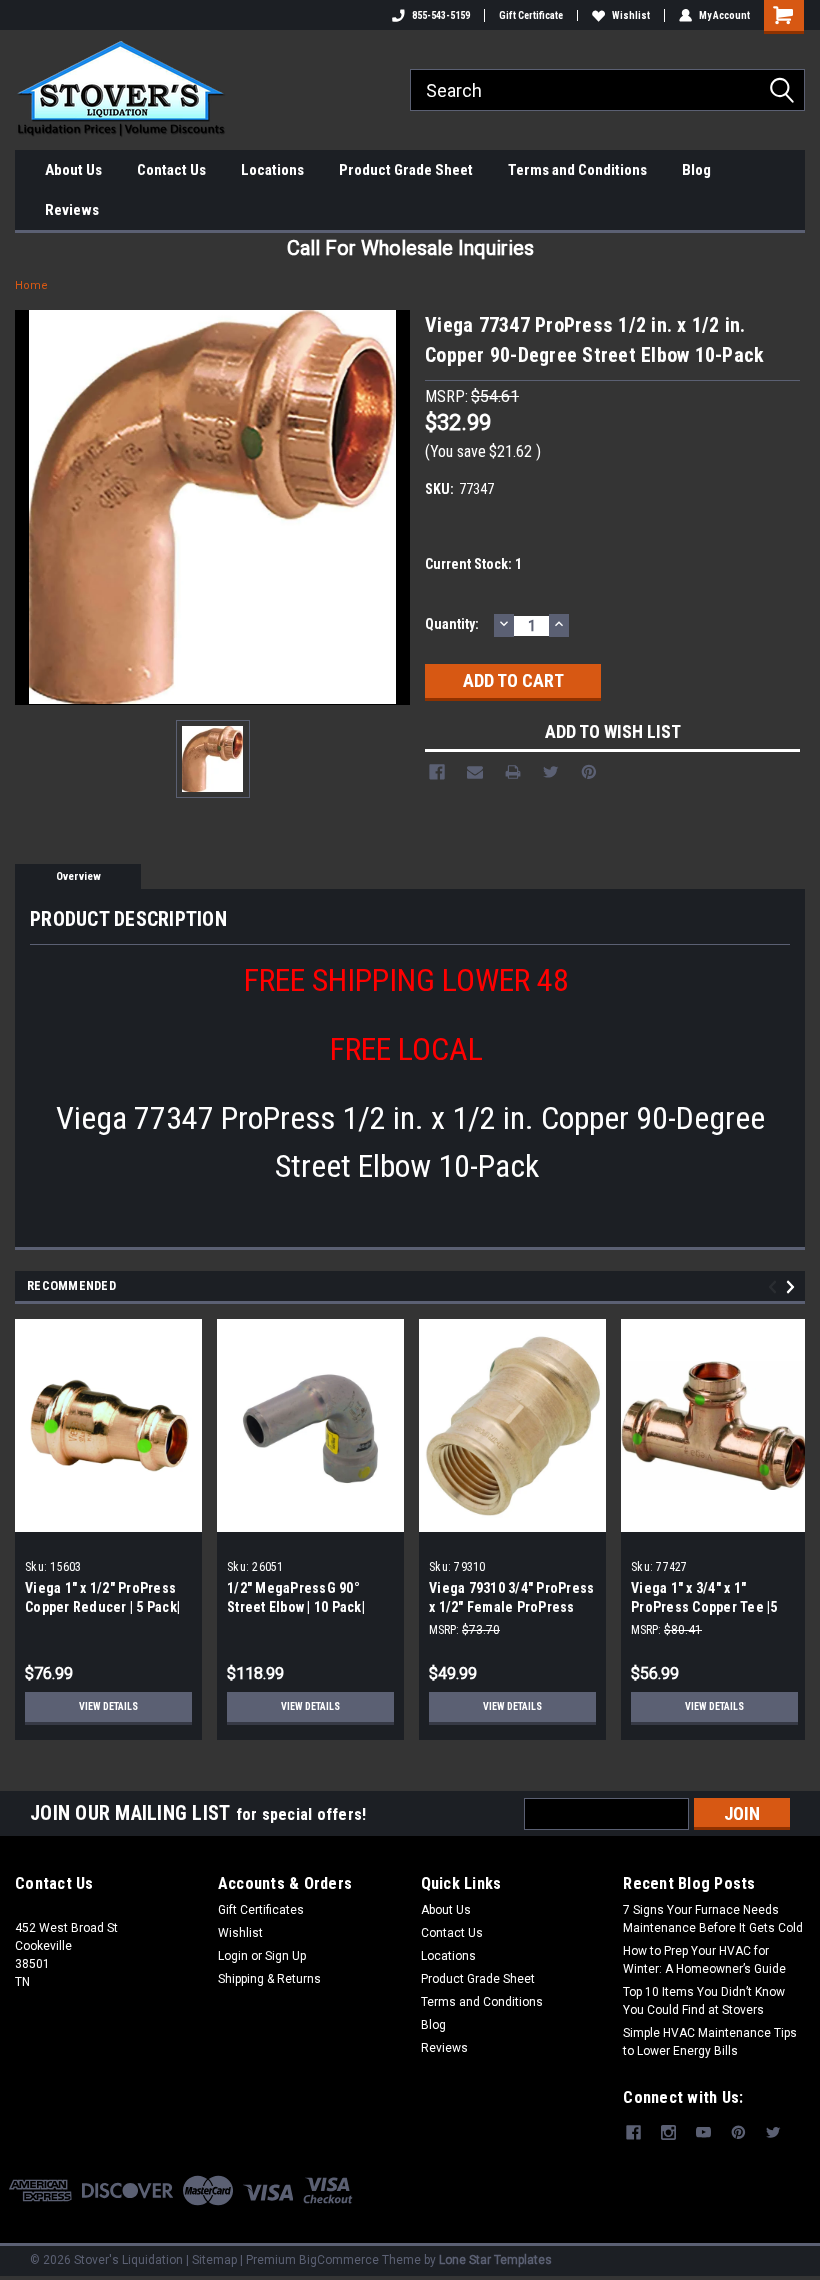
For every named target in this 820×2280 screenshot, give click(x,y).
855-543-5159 (441, 15)
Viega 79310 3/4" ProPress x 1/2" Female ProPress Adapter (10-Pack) (511, 1607)
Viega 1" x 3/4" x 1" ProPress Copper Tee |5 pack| (704, 1607)
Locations (272, 170)
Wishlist (631, 15)
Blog (696, 170)
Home (31, 285)
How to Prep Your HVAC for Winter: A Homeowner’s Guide (704, 1960)
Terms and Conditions (577, 170)
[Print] (513, 772)
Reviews (72, 210)
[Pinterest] (589, 772)
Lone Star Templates (495, 2260)
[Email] (475, 772)
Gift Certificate (531, 15)
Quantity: (452, 624)
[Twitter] (551, 772)
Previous (775, 1287)
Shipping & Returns (269, 1979)
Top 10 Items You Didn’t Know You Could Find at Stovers (704, 2001)
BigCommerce (339, 2260)
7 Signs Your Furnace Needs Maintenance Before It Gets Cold (713, 1919)
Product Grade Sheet (406, 170)
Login (233, 1956)
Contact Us (171, 170)
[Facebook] (437, 772)
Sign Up (285, 1956)
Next (793, 1287)
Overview (78, 876)
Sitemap (214, 2260)
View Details (108, 1706)
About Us (73, 170)
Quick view (108, 1516)
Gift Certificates (261, 1910)
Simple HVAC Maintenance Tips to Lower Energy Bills (710, 2042)
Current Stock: (473, 564)
